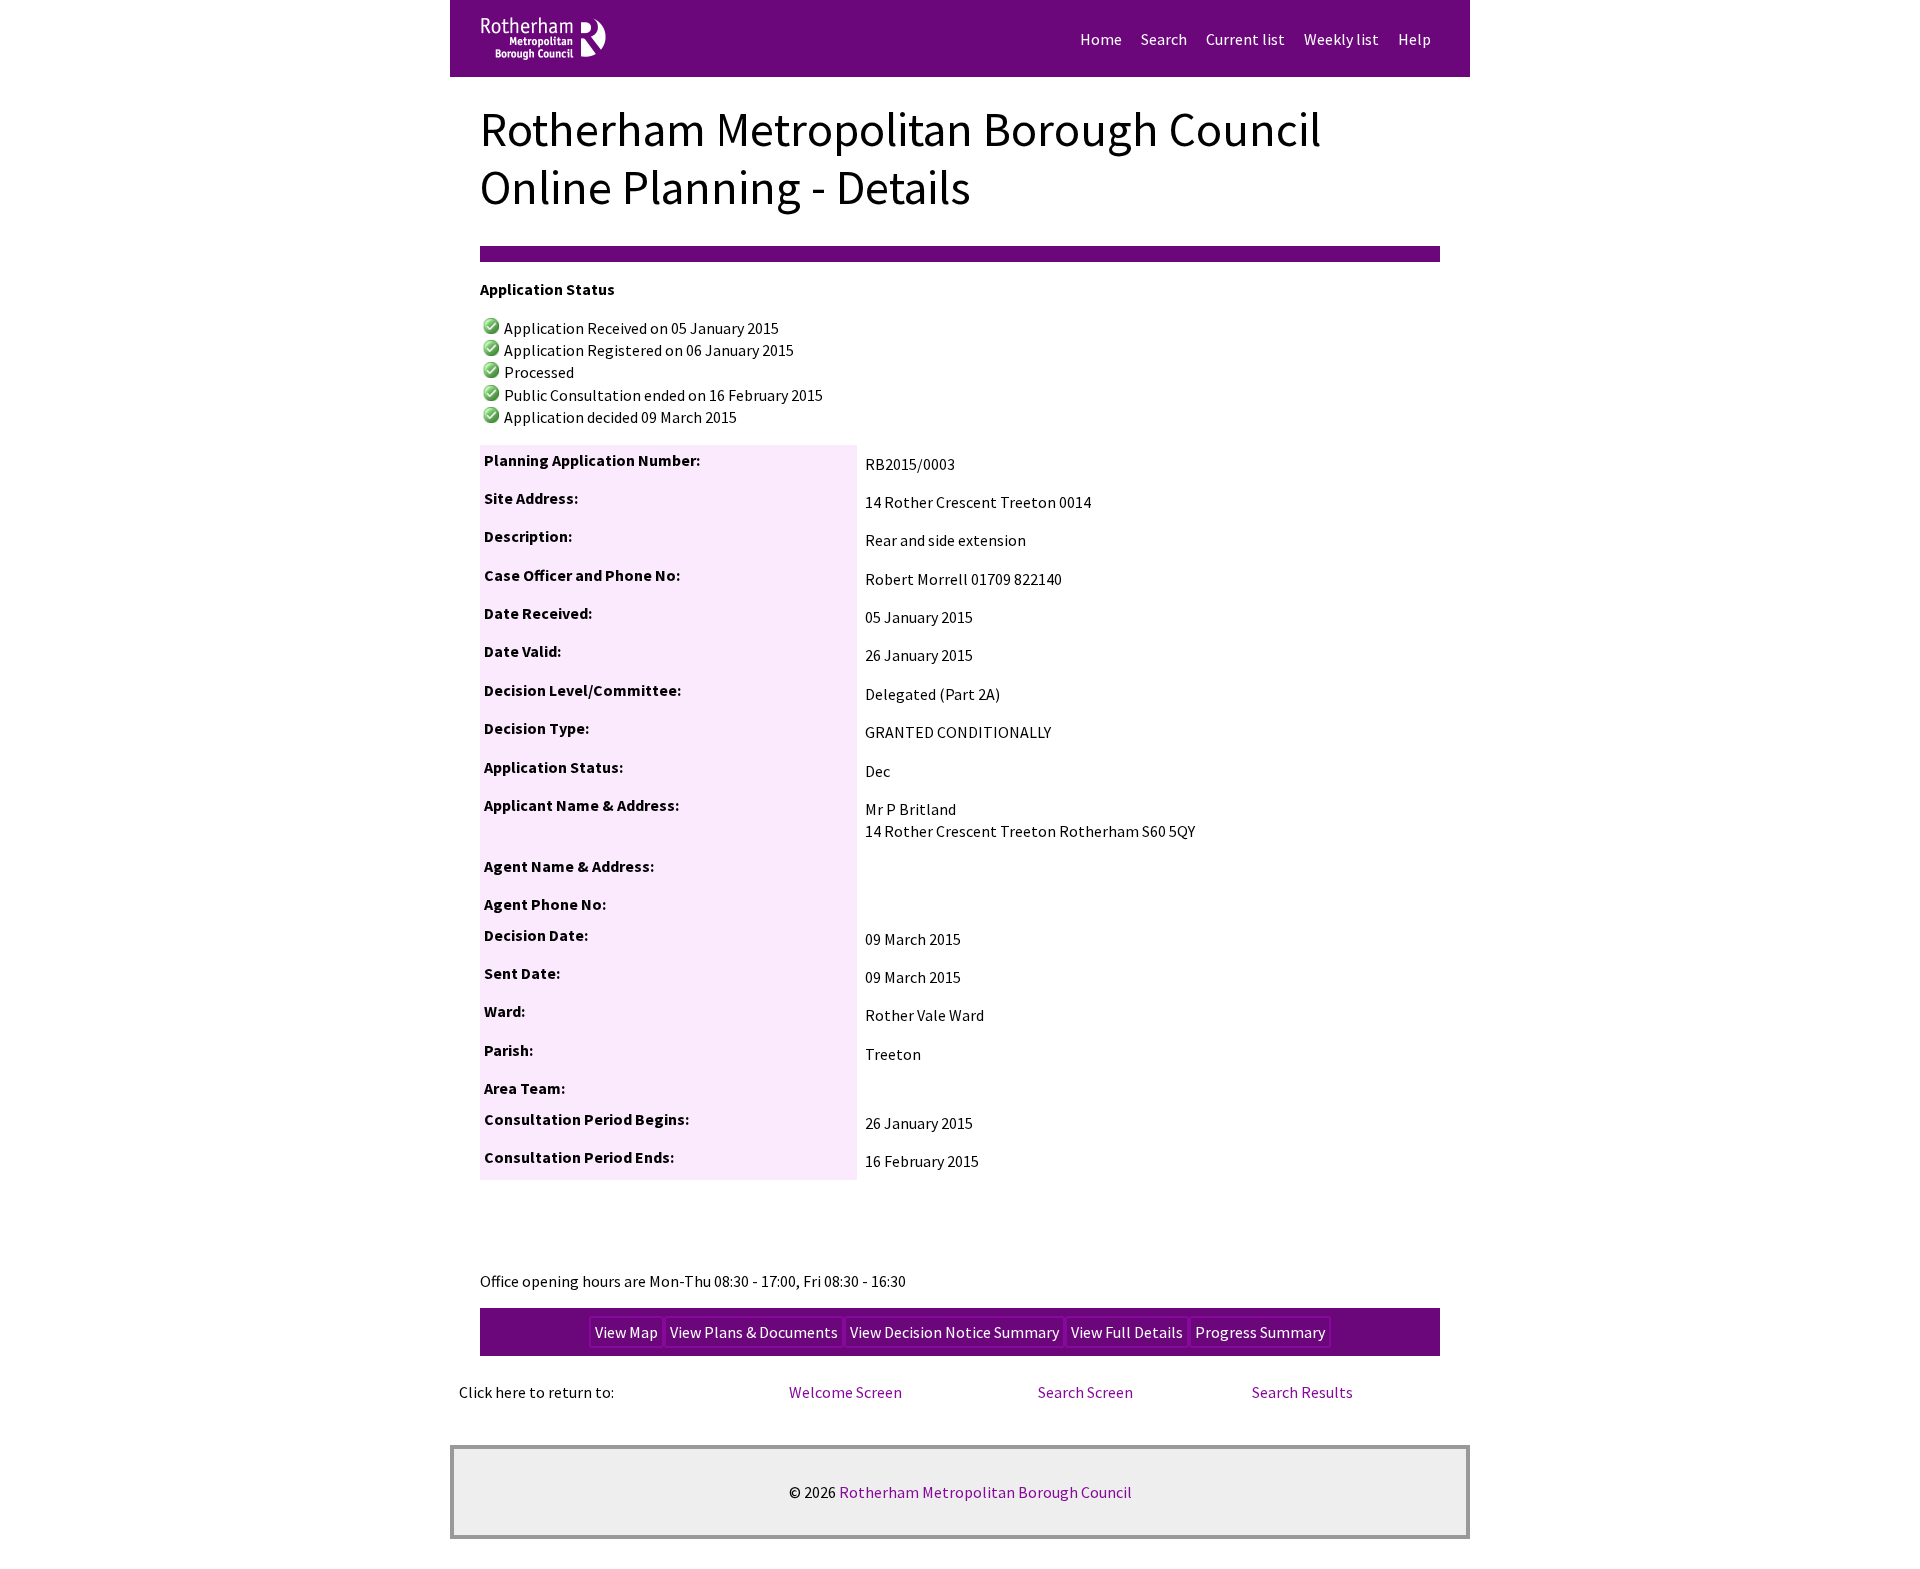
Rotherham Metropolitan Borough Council (985, 1492)
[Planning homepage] (630, 38)
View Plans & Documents (754, 1332)
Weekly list (1341, 39)
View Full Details (1127, 1332)
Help (1414, 39)
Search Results (1302, 1392)
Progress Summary (1260, 1332)
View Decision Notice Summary (954, 1332)
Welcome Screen (845, 1392)
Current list (1245, 39)
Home (1101, 39)
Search (1164, 39)
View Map (626, 1332)
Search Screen (1085, 1392)
